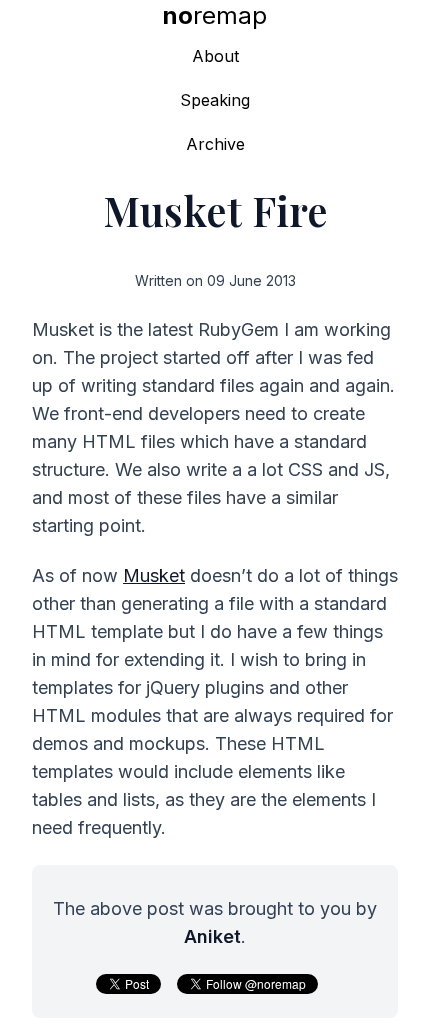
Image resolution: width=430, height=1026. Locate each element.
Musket (154, 575)
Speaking (215, 100)
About (215, 56)
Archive (215, 144)
